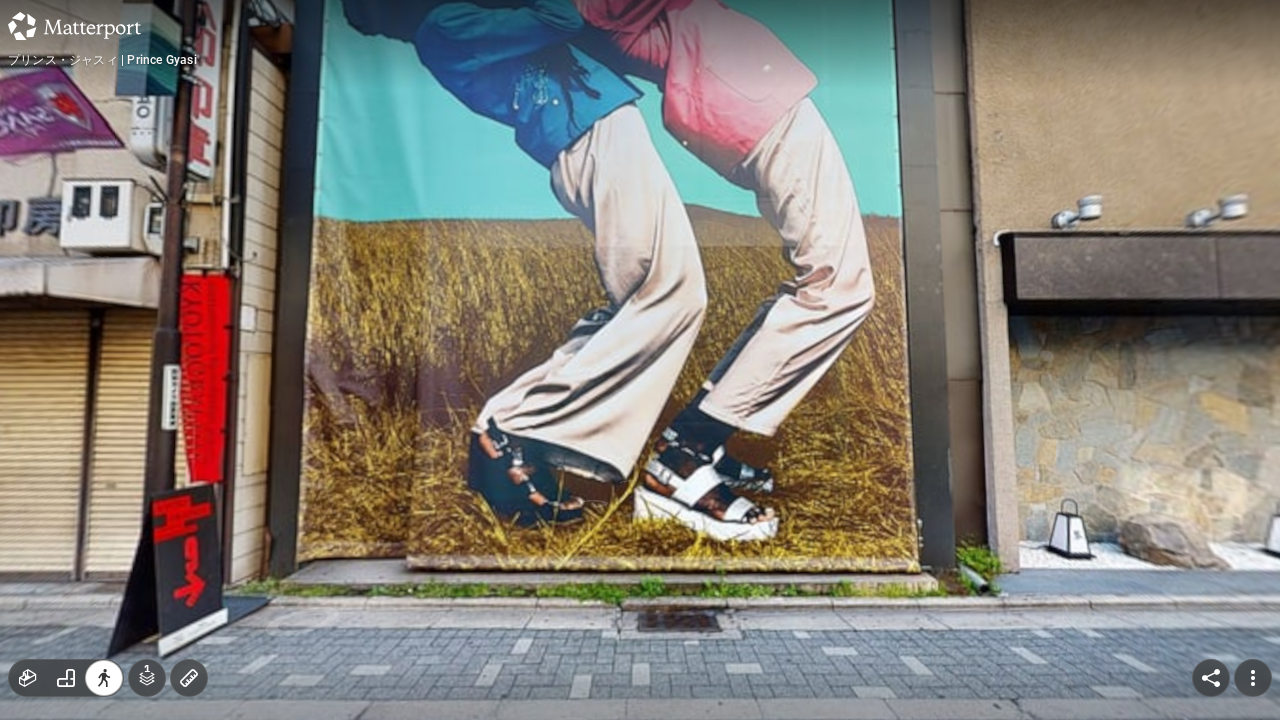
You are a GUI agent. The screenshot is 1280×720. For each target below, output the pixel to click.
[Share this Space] (1211, 678)
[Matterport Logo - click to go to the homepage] (74, 26)
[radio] (28, 678)
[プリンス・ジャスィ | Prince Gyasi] (640, 360)
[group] (66, 678)
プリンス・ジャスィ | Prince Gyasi (102, 60)
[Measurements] (189, 678)
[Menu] (1253, 678)
